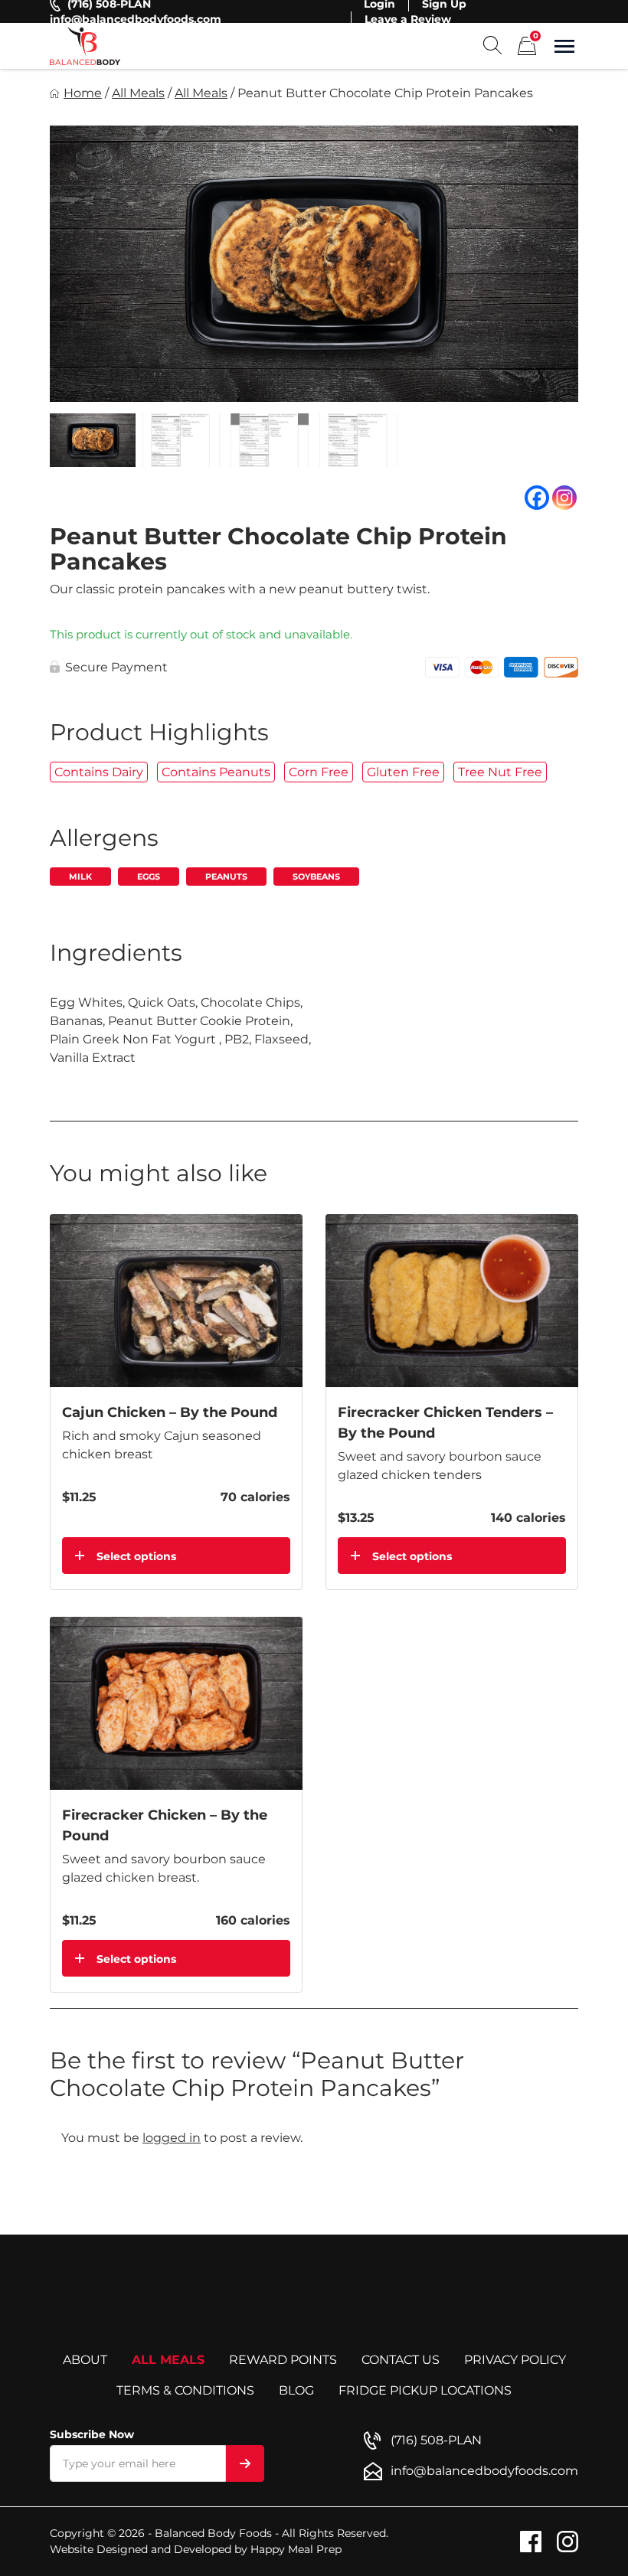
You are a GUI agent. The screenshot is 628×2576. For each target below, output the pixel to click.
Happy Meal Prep (296, 2549)
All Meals (138, 93)
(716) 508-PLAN (436, 2440)
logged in (172, 2138)
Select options (136, 1556)
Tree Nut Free (500, 772)
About (85, 2360)
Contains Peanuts (216, 772)
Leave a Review (408, 19)
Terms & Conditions (185, 2390)
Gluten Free (403, 772)
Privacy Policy (515, 2360)
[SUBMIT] (245, 2463)
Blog (296, 2390)
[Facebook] (537, 498)
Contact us (401, 2360)
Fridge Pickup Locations (425, 2390)
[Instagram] (564, 498)
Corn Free (319, 772)
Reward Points (283, 2360)
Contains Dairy (99, 772)
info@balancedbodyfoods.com (136, 19)
